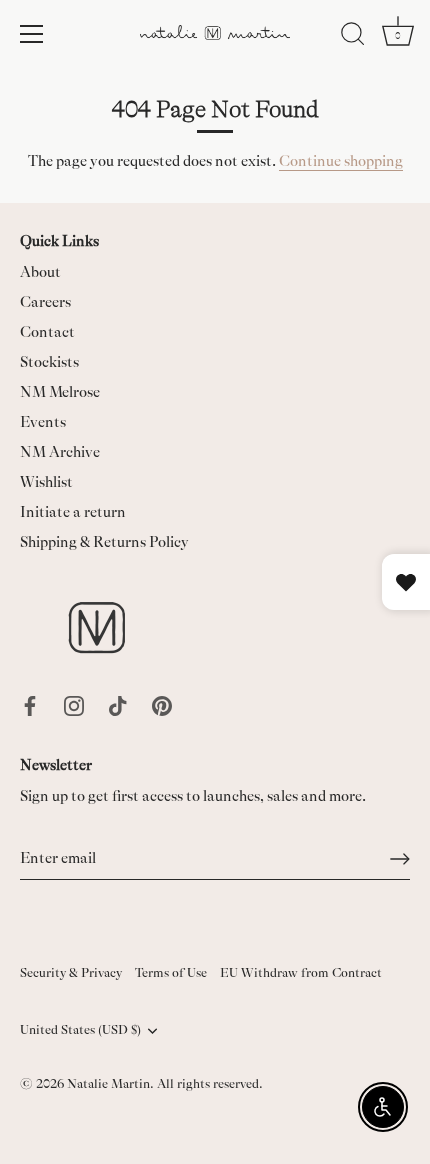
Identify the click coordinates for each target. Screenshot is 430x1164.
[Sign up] (400, 859)
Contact (47, 332)
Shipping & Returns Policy (104, 542)
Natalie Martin (108, 1084)
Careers (45, 302)
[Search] (353, 37)
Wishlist (46, 482)
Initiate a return (73, 512)
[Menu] (32, 34)
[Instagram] (74, 704)
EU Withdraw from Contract (301, 973)
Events (43, 422)
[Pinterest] (162, 704)
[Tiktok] (118, 704)
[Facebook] (30, 704)
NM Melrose (60, 392)
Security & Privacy (71, 973)
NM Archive (60, 452)
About (40, 272)
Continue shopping (341, 161)
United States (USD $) (80, 1030)
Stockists (49, 362)
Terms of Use (171, 973)
